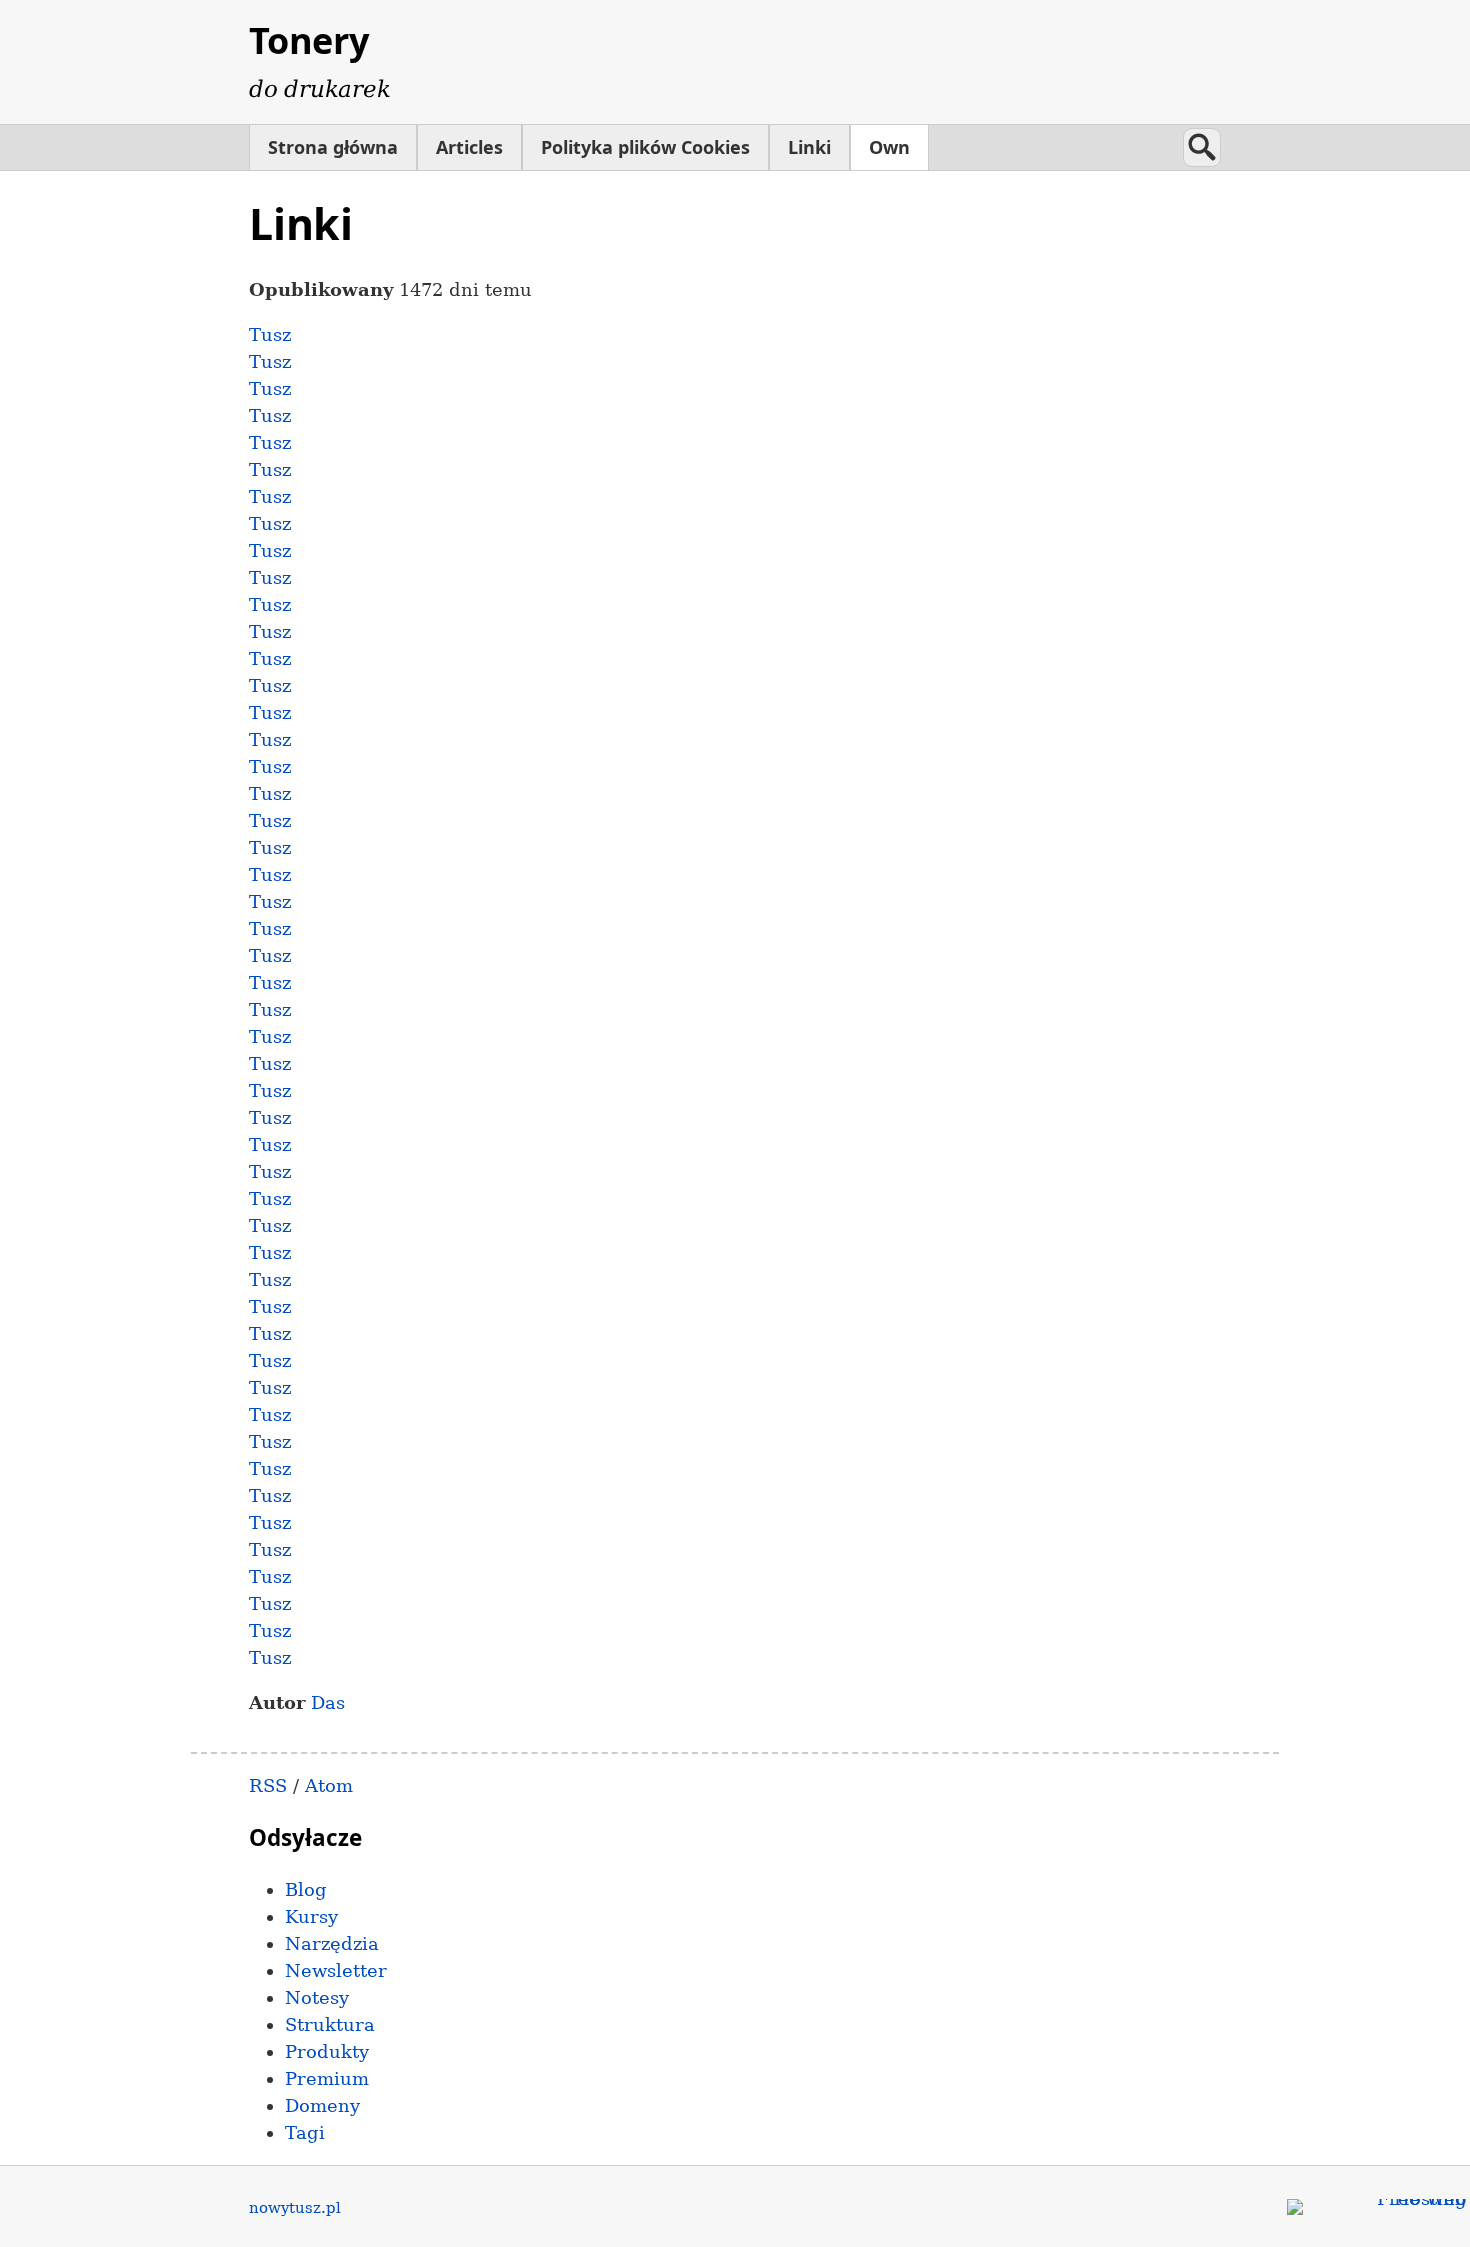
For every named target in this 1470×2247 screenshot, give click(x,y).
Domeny (322, 2105)
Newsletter (336, 1970)
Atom (329, 1785)
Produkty (327, 2051)
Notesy (317, 1997)
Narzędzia (332, 1943)
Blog (306, 1889)
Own (889, 147)
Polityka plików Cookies (645, 147)
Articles (469, 147)
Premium (327, 2078)
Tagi (305, 2132)
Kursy (311, 1916)
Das (328, 1702)
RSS (268, 1785)
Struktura (330, 2024)
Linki (809, 147)
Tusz (270, 334)
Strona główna (333, 147)
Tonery (309, 40)
